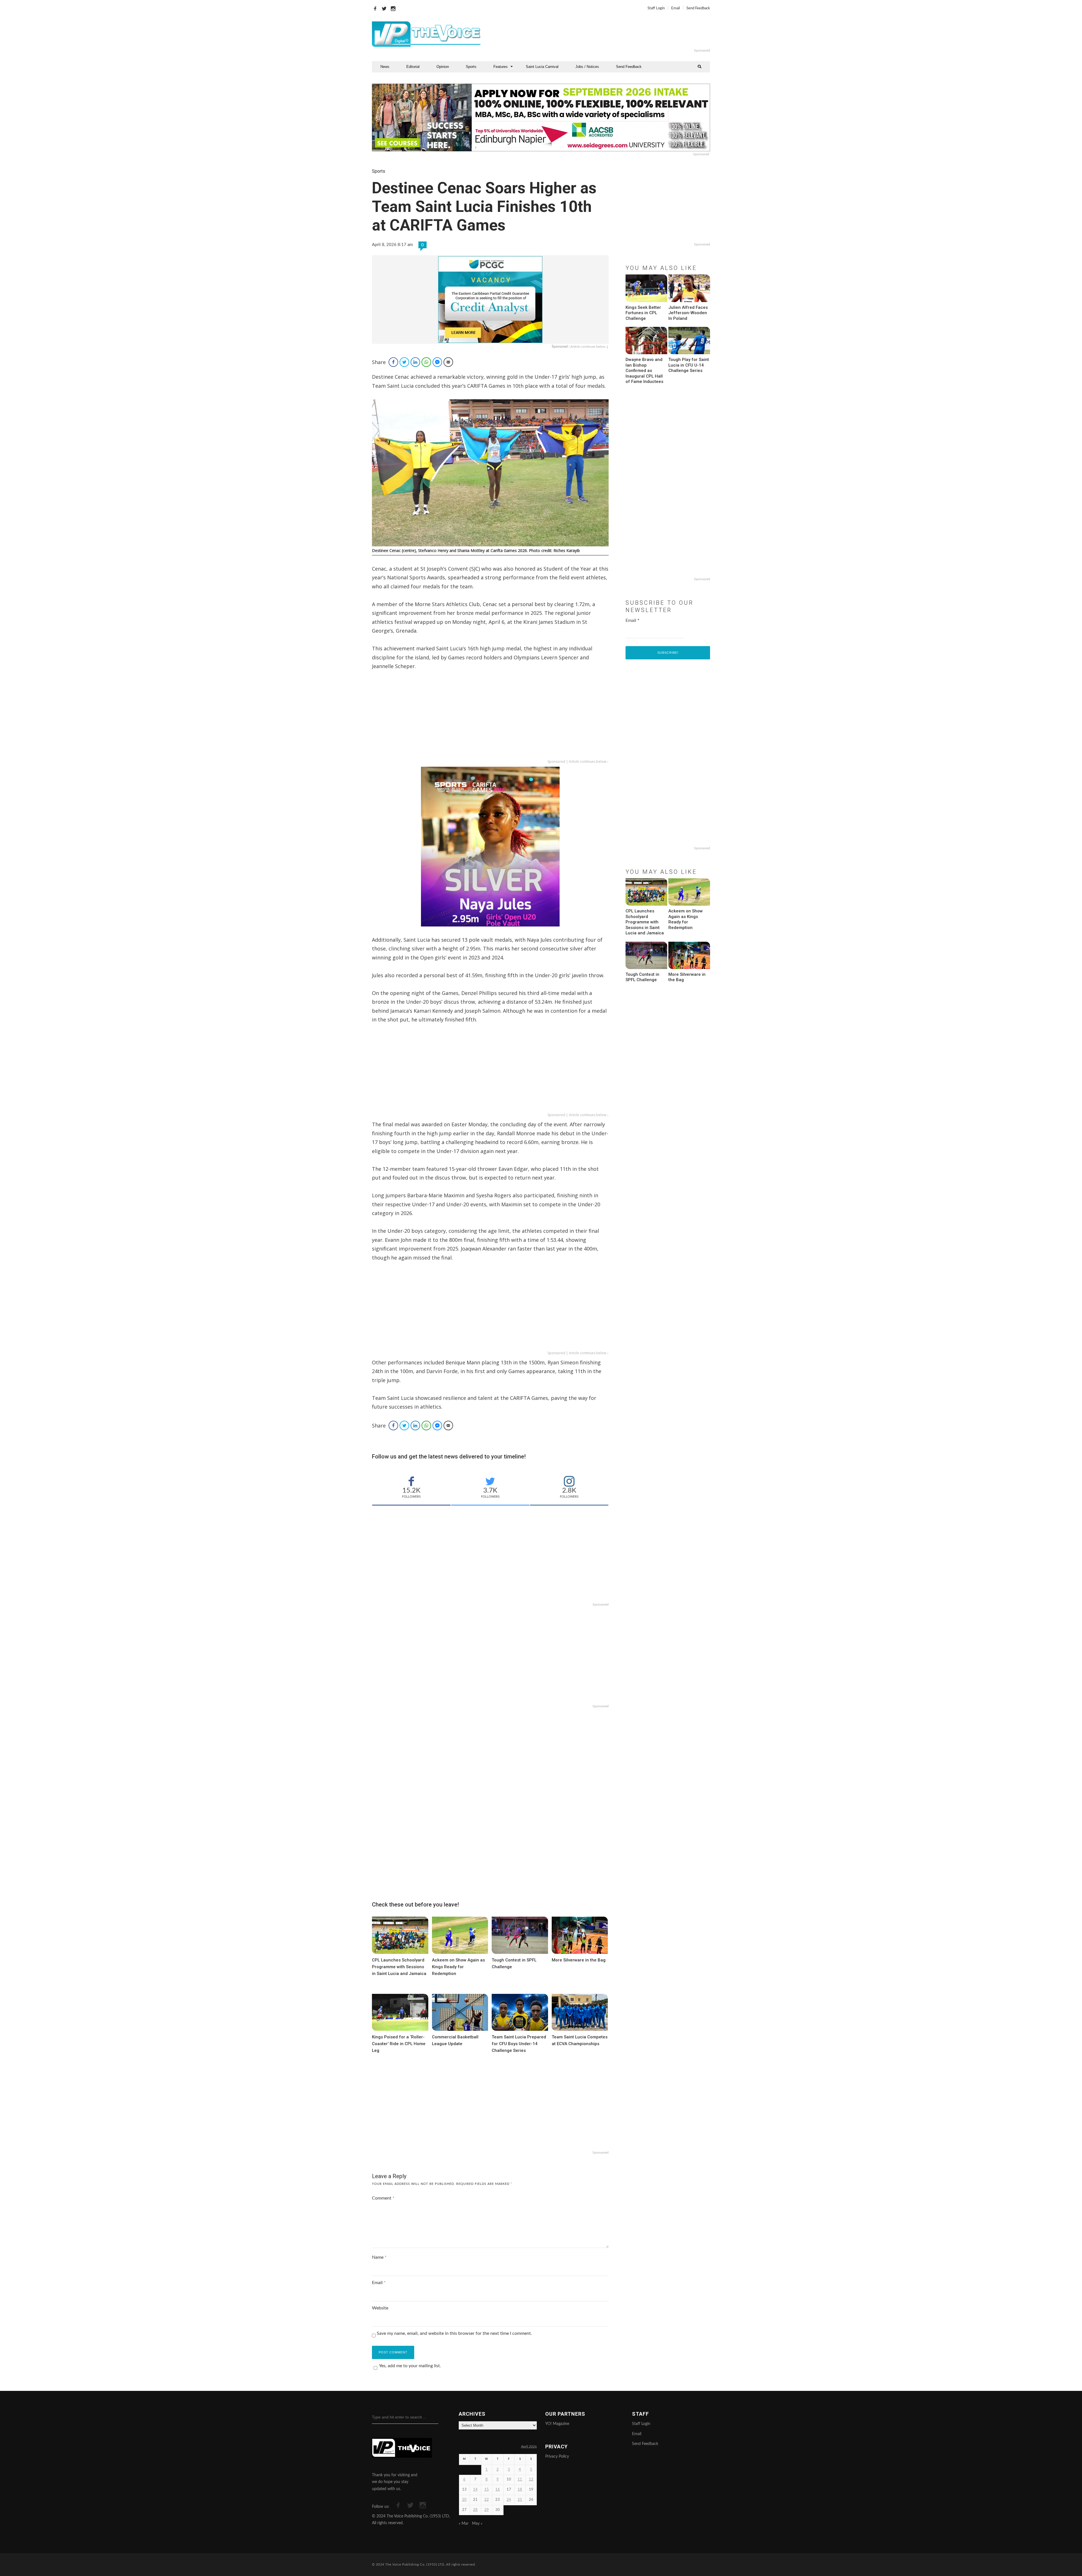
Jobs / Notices (587, 67)
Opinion (443, 67)
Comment (383, 2198)
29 (487, 2510)
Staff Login (656, 8)
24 (509, 2500)
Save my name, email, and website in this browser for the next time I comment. (454, 2333)
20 (464, 2500)
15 (487, 2490)
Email (676, 8)
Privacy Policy (557, 2457)
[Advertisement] (610, 34)
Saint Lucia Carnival (542, 67)
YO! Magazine (557, 2424)
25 (520, 2500)
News (385, 67)
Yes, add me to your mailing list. (410, 2366)
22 (487, 2500)
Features (501, 67)
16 (498, 2490)
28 (475, 2510)
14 (475, 2490)
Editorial (413, 67)
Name (379, 2257)
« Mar (464, 2524)
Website (380, 2308)
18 (520, 2490)
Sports (471, 67)
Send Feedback (698, 8)
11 (520, 2479)
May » (477, 2524)
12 (531, 2479)
